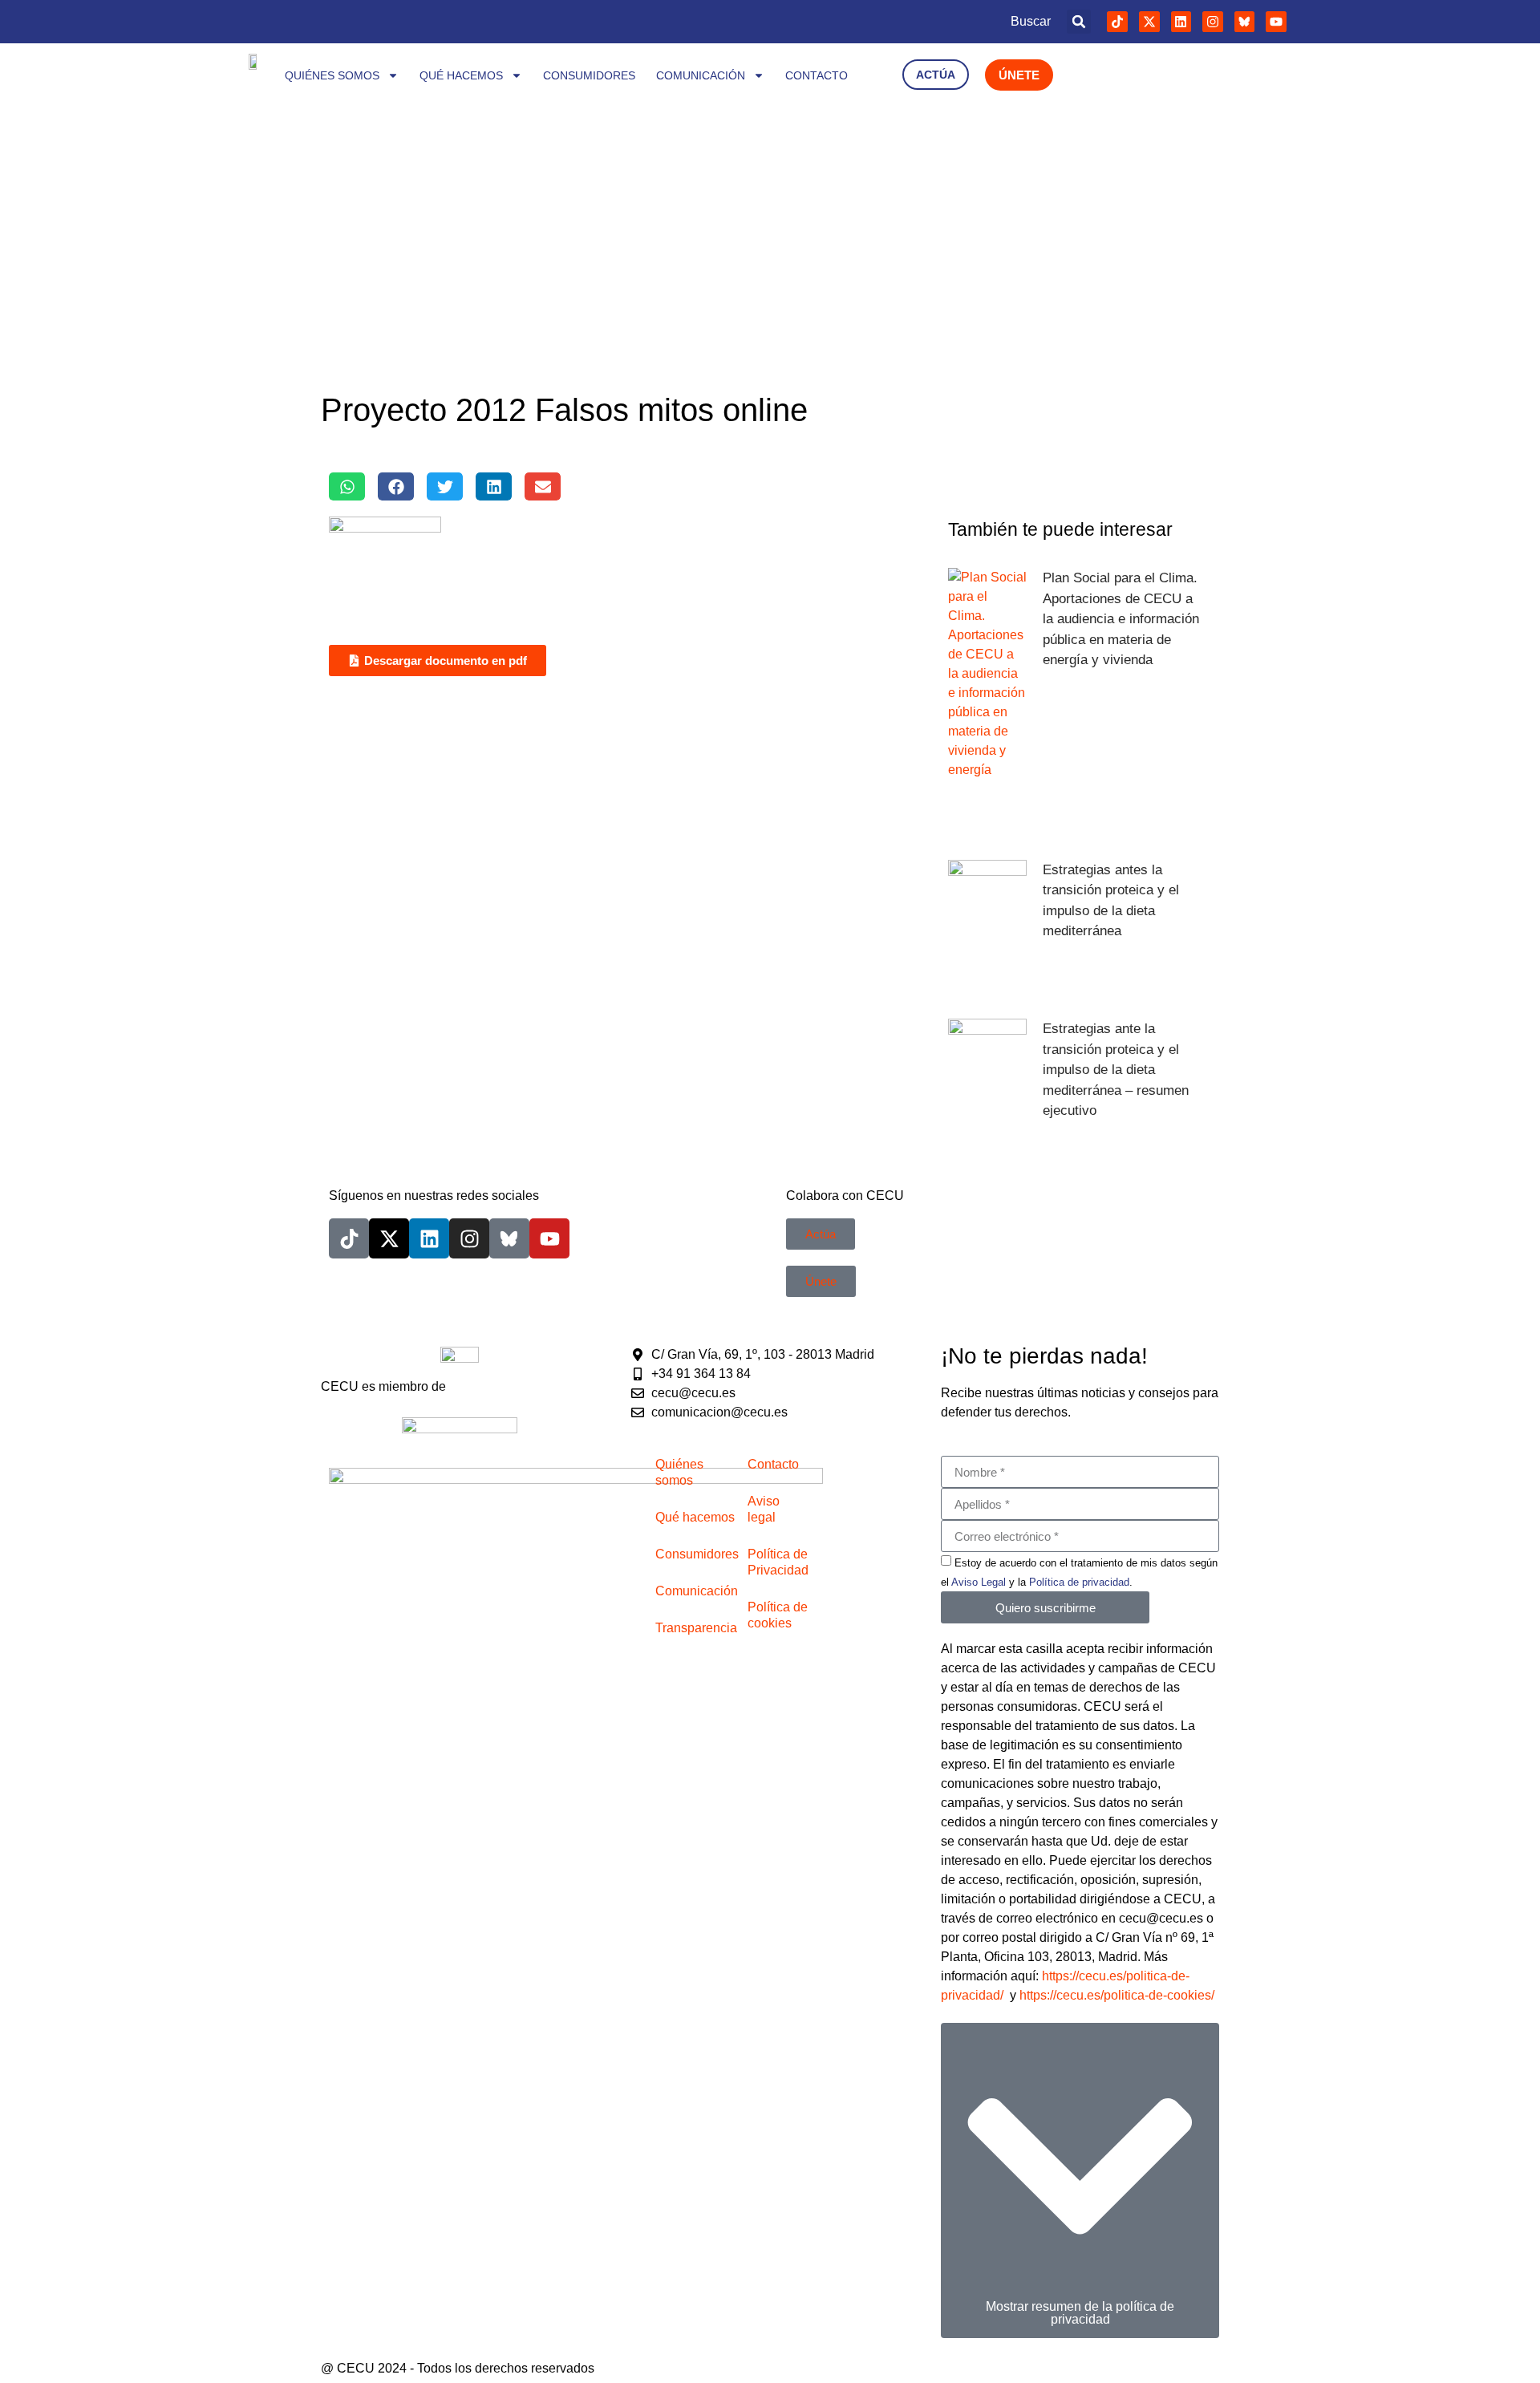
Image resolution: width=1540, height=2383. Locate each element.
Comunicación (701, 75)
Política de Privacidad (778, 1562)
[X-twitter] (1149, 22)
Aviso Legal (979, 1582)
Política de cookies (778, 1615)
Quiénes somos (332, 75)
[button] (1079, 22)
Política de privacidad (1079, 1582)
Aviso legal (764, 1509)
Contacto (817, 75)
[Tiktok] (1117, 22)
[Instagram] (1213, 22)
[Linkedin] (1181, 22)
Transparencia (696, 1628)
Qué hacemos (461, 75)
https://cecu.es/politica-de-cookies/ (1117, 1995)
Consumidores (589, 75)
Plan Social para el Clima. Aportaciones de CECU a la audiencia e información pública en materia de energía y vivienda (1121, 619)
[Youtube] (1276, 22)
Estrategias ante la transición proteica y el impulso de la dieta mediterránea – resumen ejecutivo (1116, 1070)
